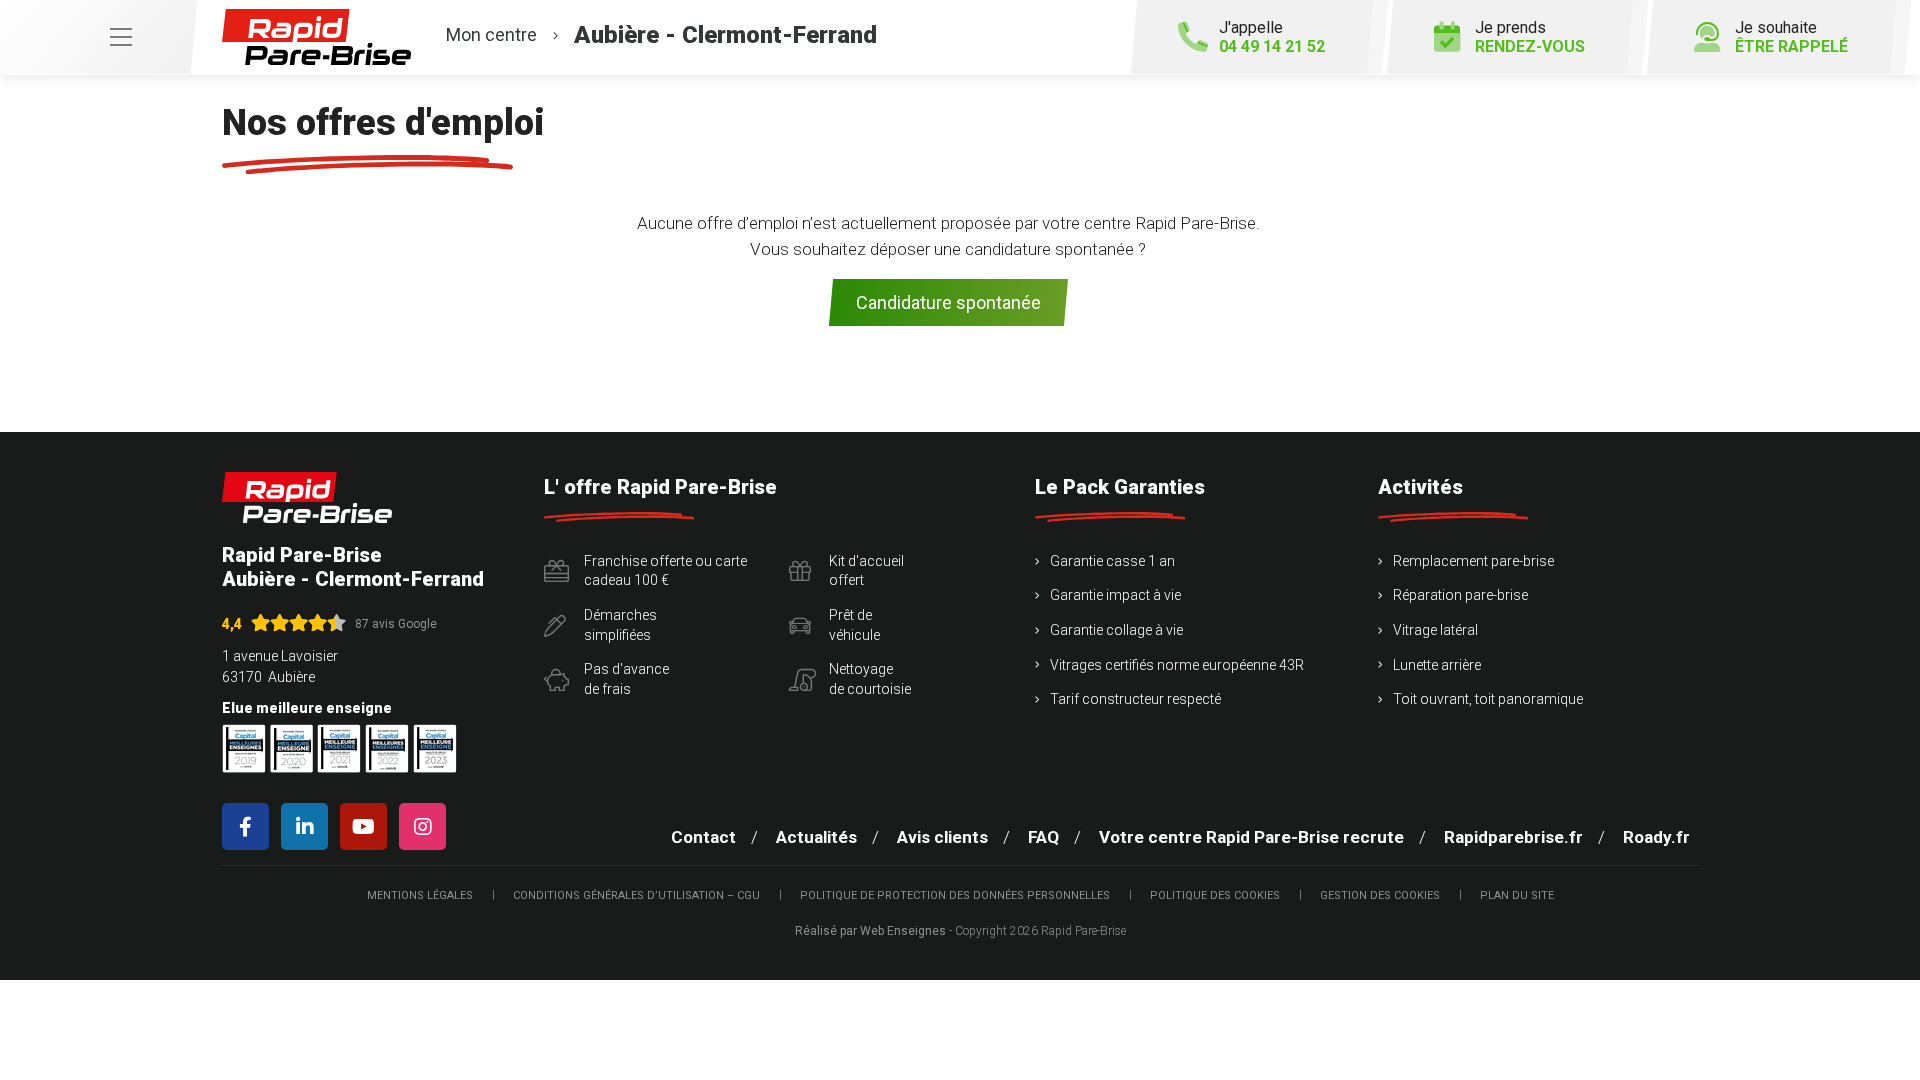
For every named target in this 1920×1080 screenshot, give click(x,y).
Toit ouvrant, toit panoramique (1488, 699)
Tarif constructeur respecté (1135, 699)
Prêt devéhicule (854, 625)
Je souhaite (1791, 37)
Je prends (1530, 37)
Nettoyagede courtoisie (870, 679)
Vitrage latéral (1435, 630)
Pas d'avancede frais (626, 679)
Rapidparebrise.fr (1513, 837)
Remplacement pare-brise (1473, 561)
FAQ (1043, 837)
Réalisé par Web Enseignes (870, 931)
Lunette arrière (1437, 665)
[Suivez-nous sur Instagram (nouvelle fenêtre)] (426, 826)
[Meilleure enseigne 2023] (435, 748)
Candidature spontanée (948, 302)
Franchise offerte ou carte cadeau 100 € (665, 571)
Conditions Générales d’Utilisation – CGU (636, 895)
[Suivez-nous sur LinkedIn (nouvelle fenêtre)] (308, 826)
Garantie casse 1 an (1112, 561)
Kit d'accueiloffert (866, 571)
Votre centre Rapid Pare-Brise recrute (1251, 837)
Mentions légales (420, 895)
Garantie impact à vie (1115, 595)
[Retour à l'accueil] (307, 497)
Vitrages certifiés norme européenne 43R (1177, 665)
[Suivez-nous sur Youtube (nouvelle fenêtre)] (367, 826)
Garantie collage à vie (1116, 630)
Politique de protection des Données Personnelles (955, 895)
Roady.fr (1656, 837)
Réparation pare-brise (1460, 595)
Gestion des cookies (1380, 895)
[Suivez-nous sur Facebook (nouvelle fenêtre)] (249, 826)
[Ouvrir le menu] (98, 37)
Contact (703, 837)
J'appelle (1272, 37)
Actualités (816, 837)
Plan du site (1517, 895)
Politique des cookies (1215, 895)
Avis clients (942, 837)
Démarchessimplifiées (620, 625)
